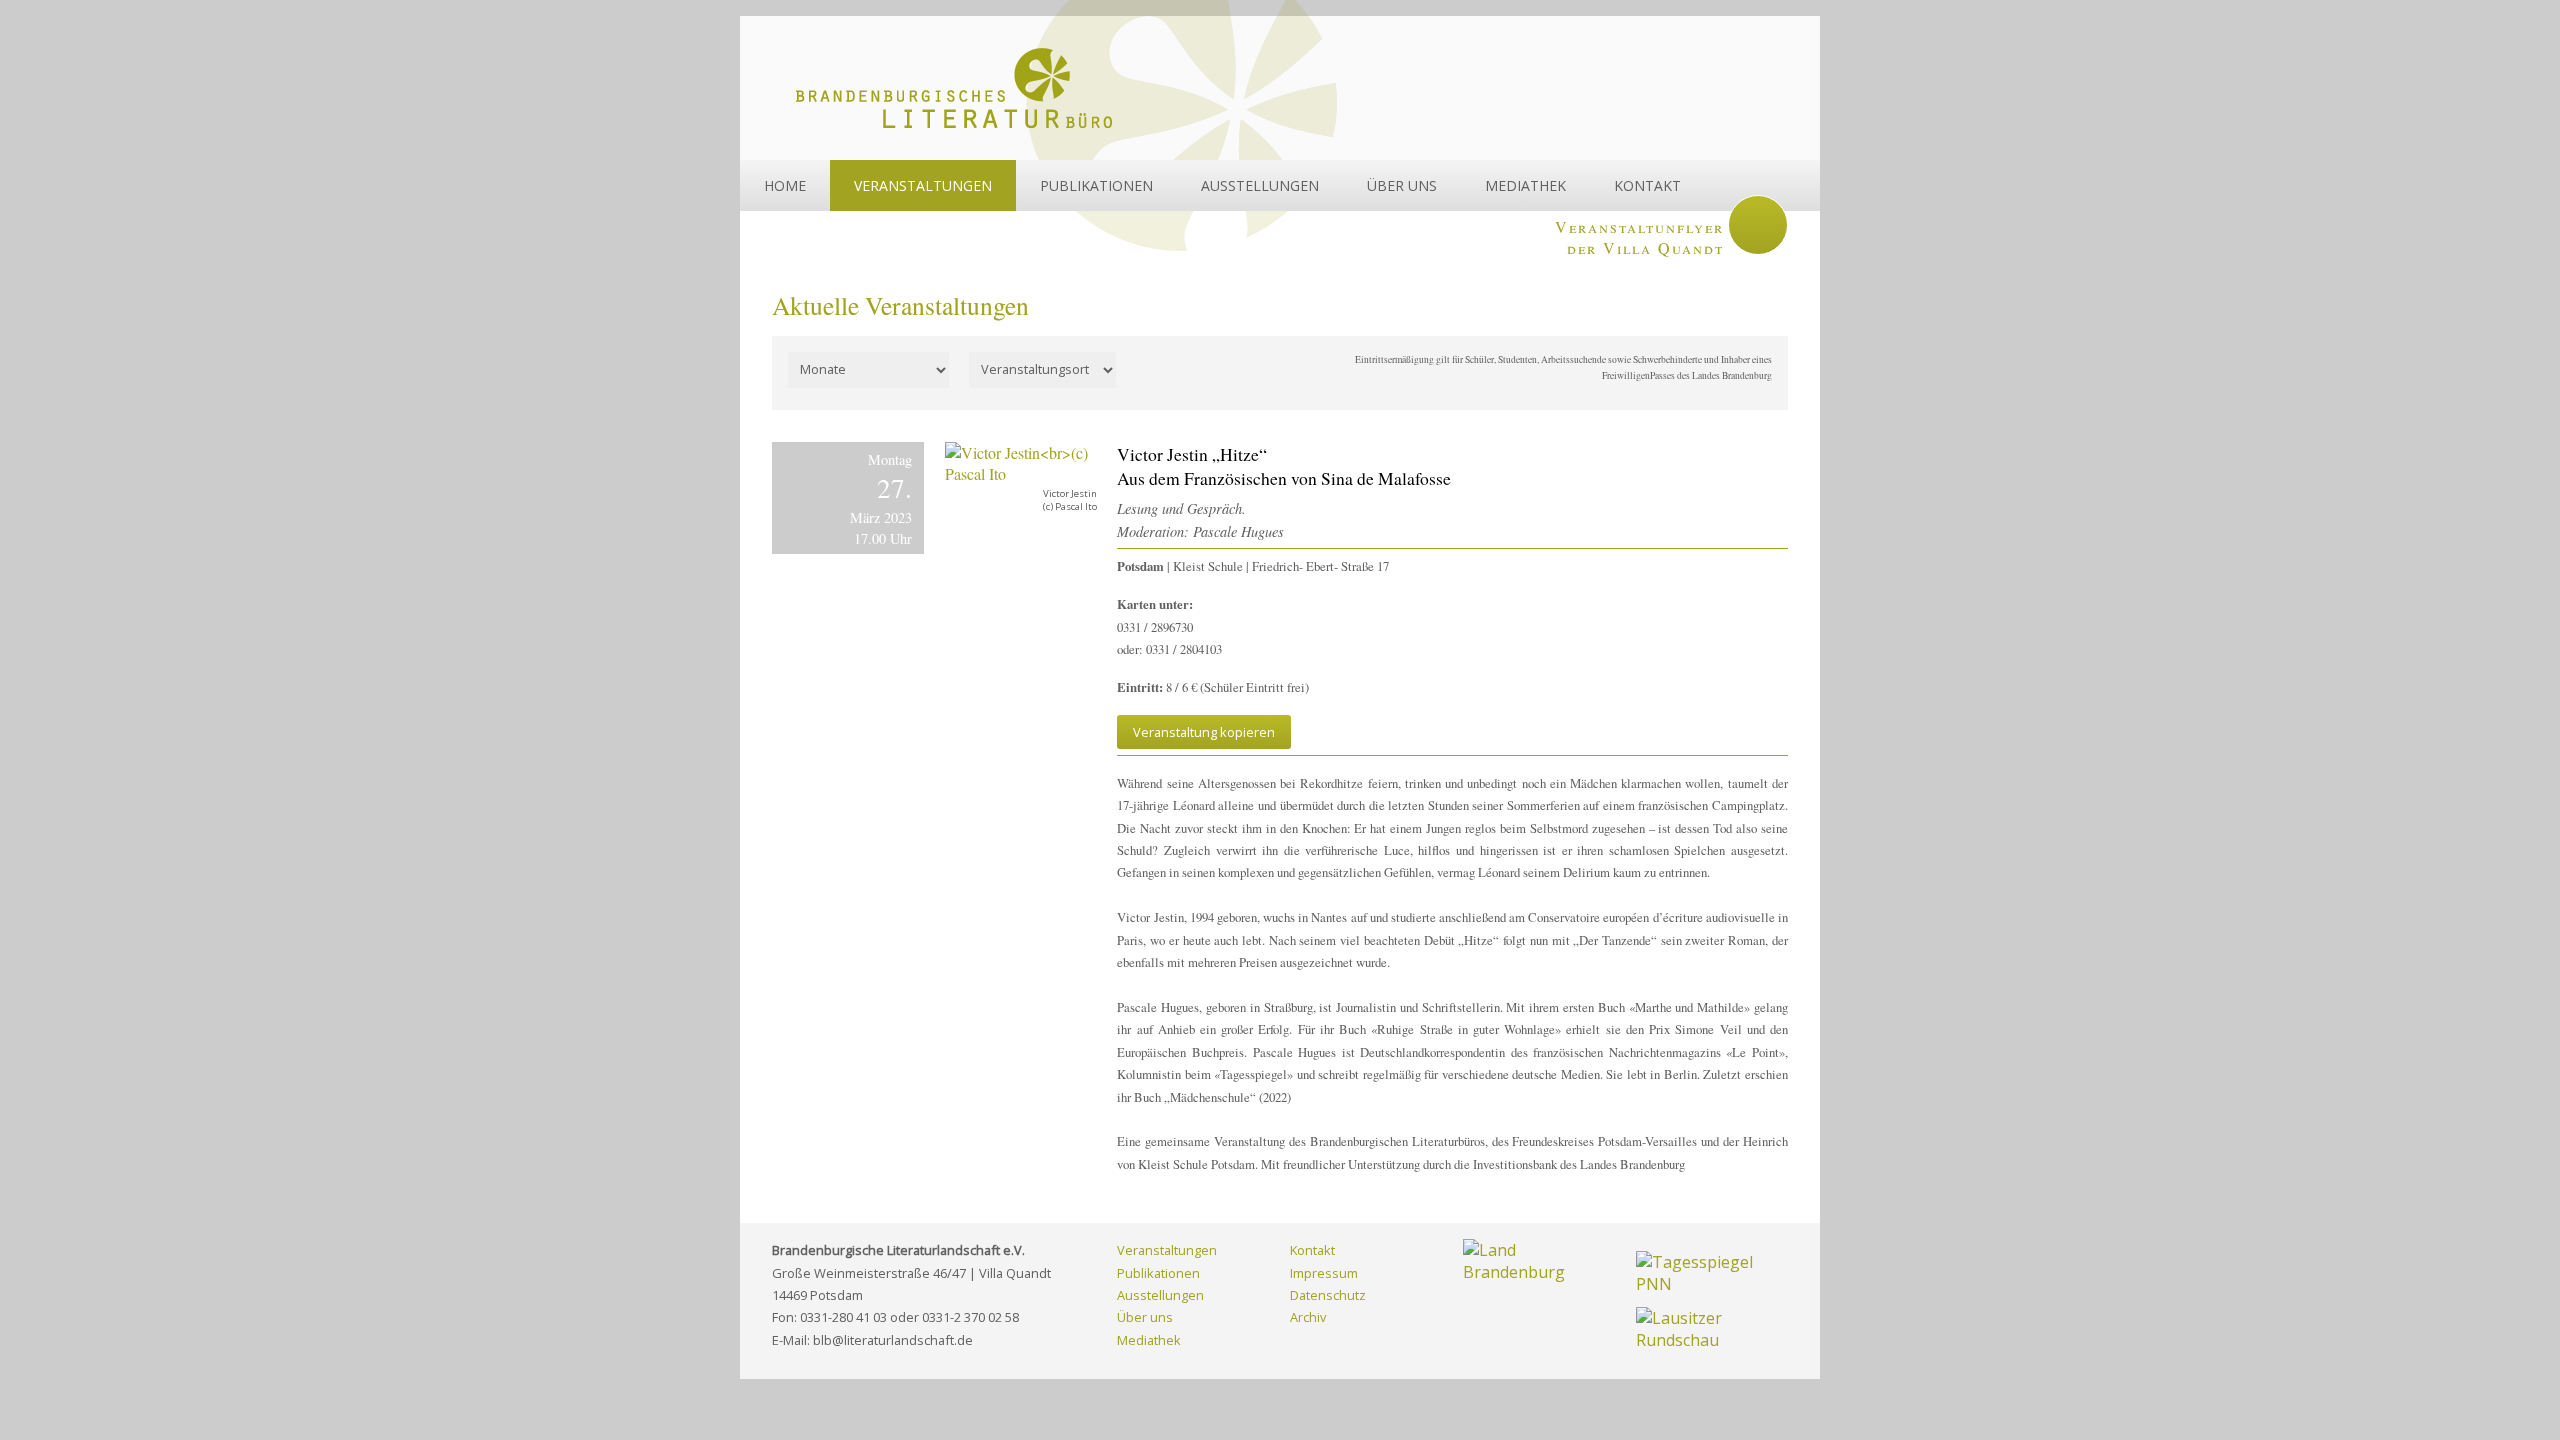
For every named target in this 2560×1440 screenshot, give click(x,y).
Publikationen (1158, 1273)
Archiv (1308, 1317)
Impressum (1324, 1273)
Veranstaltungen (1167, 1250)
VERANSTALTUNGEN (923, 185)
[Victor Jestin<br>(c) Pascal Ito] (1021, 463)
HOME (785, 185)
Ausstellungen (1160, 1295)
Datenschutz (1328, 1295)
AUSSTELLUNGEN (1260, 185)
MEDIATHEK (1525, 185)
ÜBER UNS (1402, 185)
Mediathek (1149, 1340)
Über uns (1145, 1317)
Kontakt (1312, 1250)
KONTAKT (1647, 185)
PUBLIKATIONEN (1096, 185)
